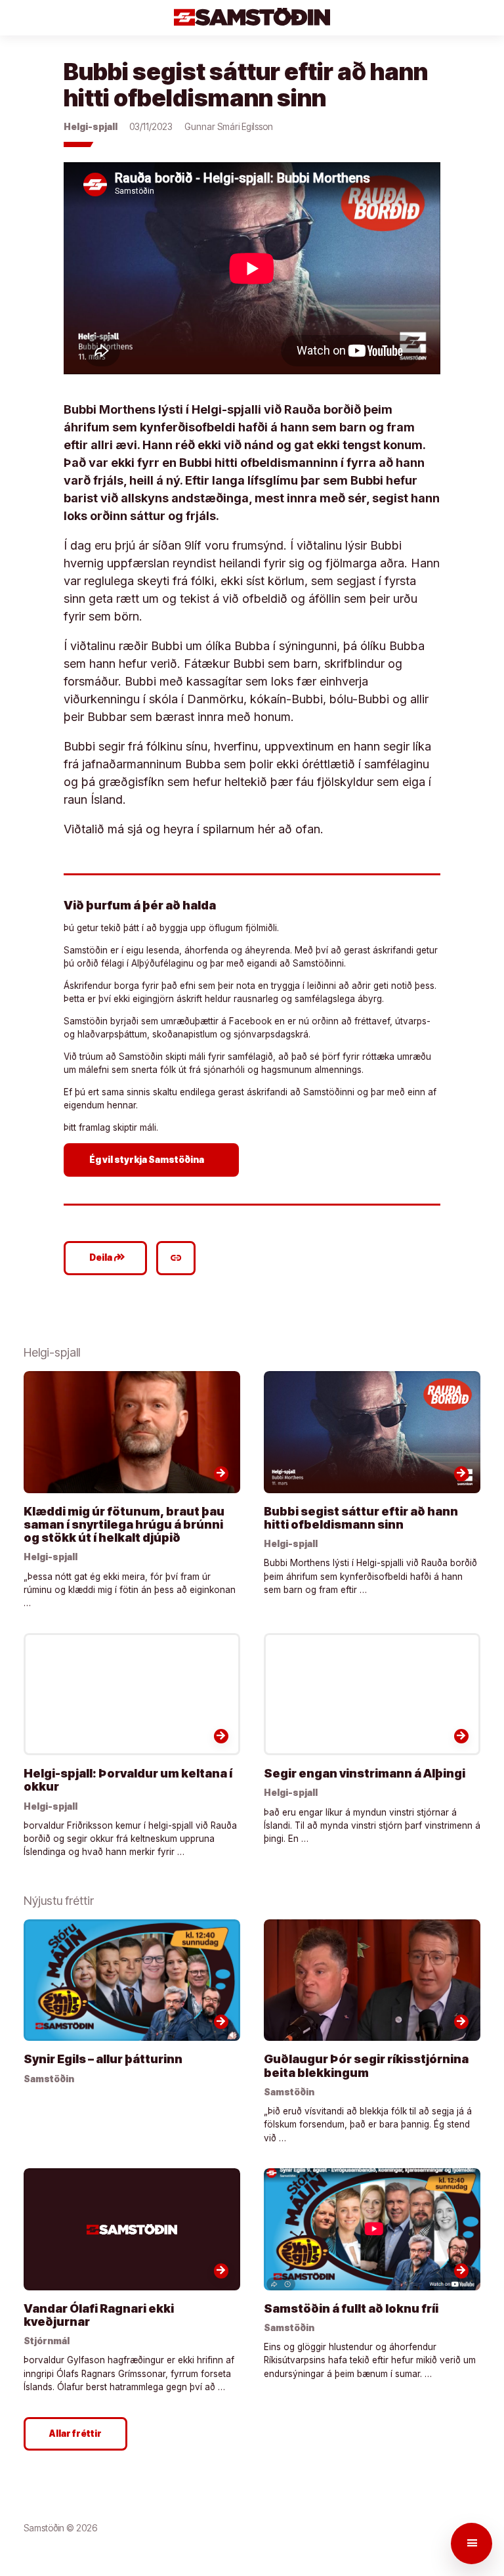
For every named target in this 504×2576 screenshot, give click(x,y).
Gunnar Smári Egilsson (229, 127)
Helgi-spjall (91, 127)
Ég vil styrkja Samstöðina (153, 1159)
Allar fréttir (75, 2434)
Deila (107, 1257)
